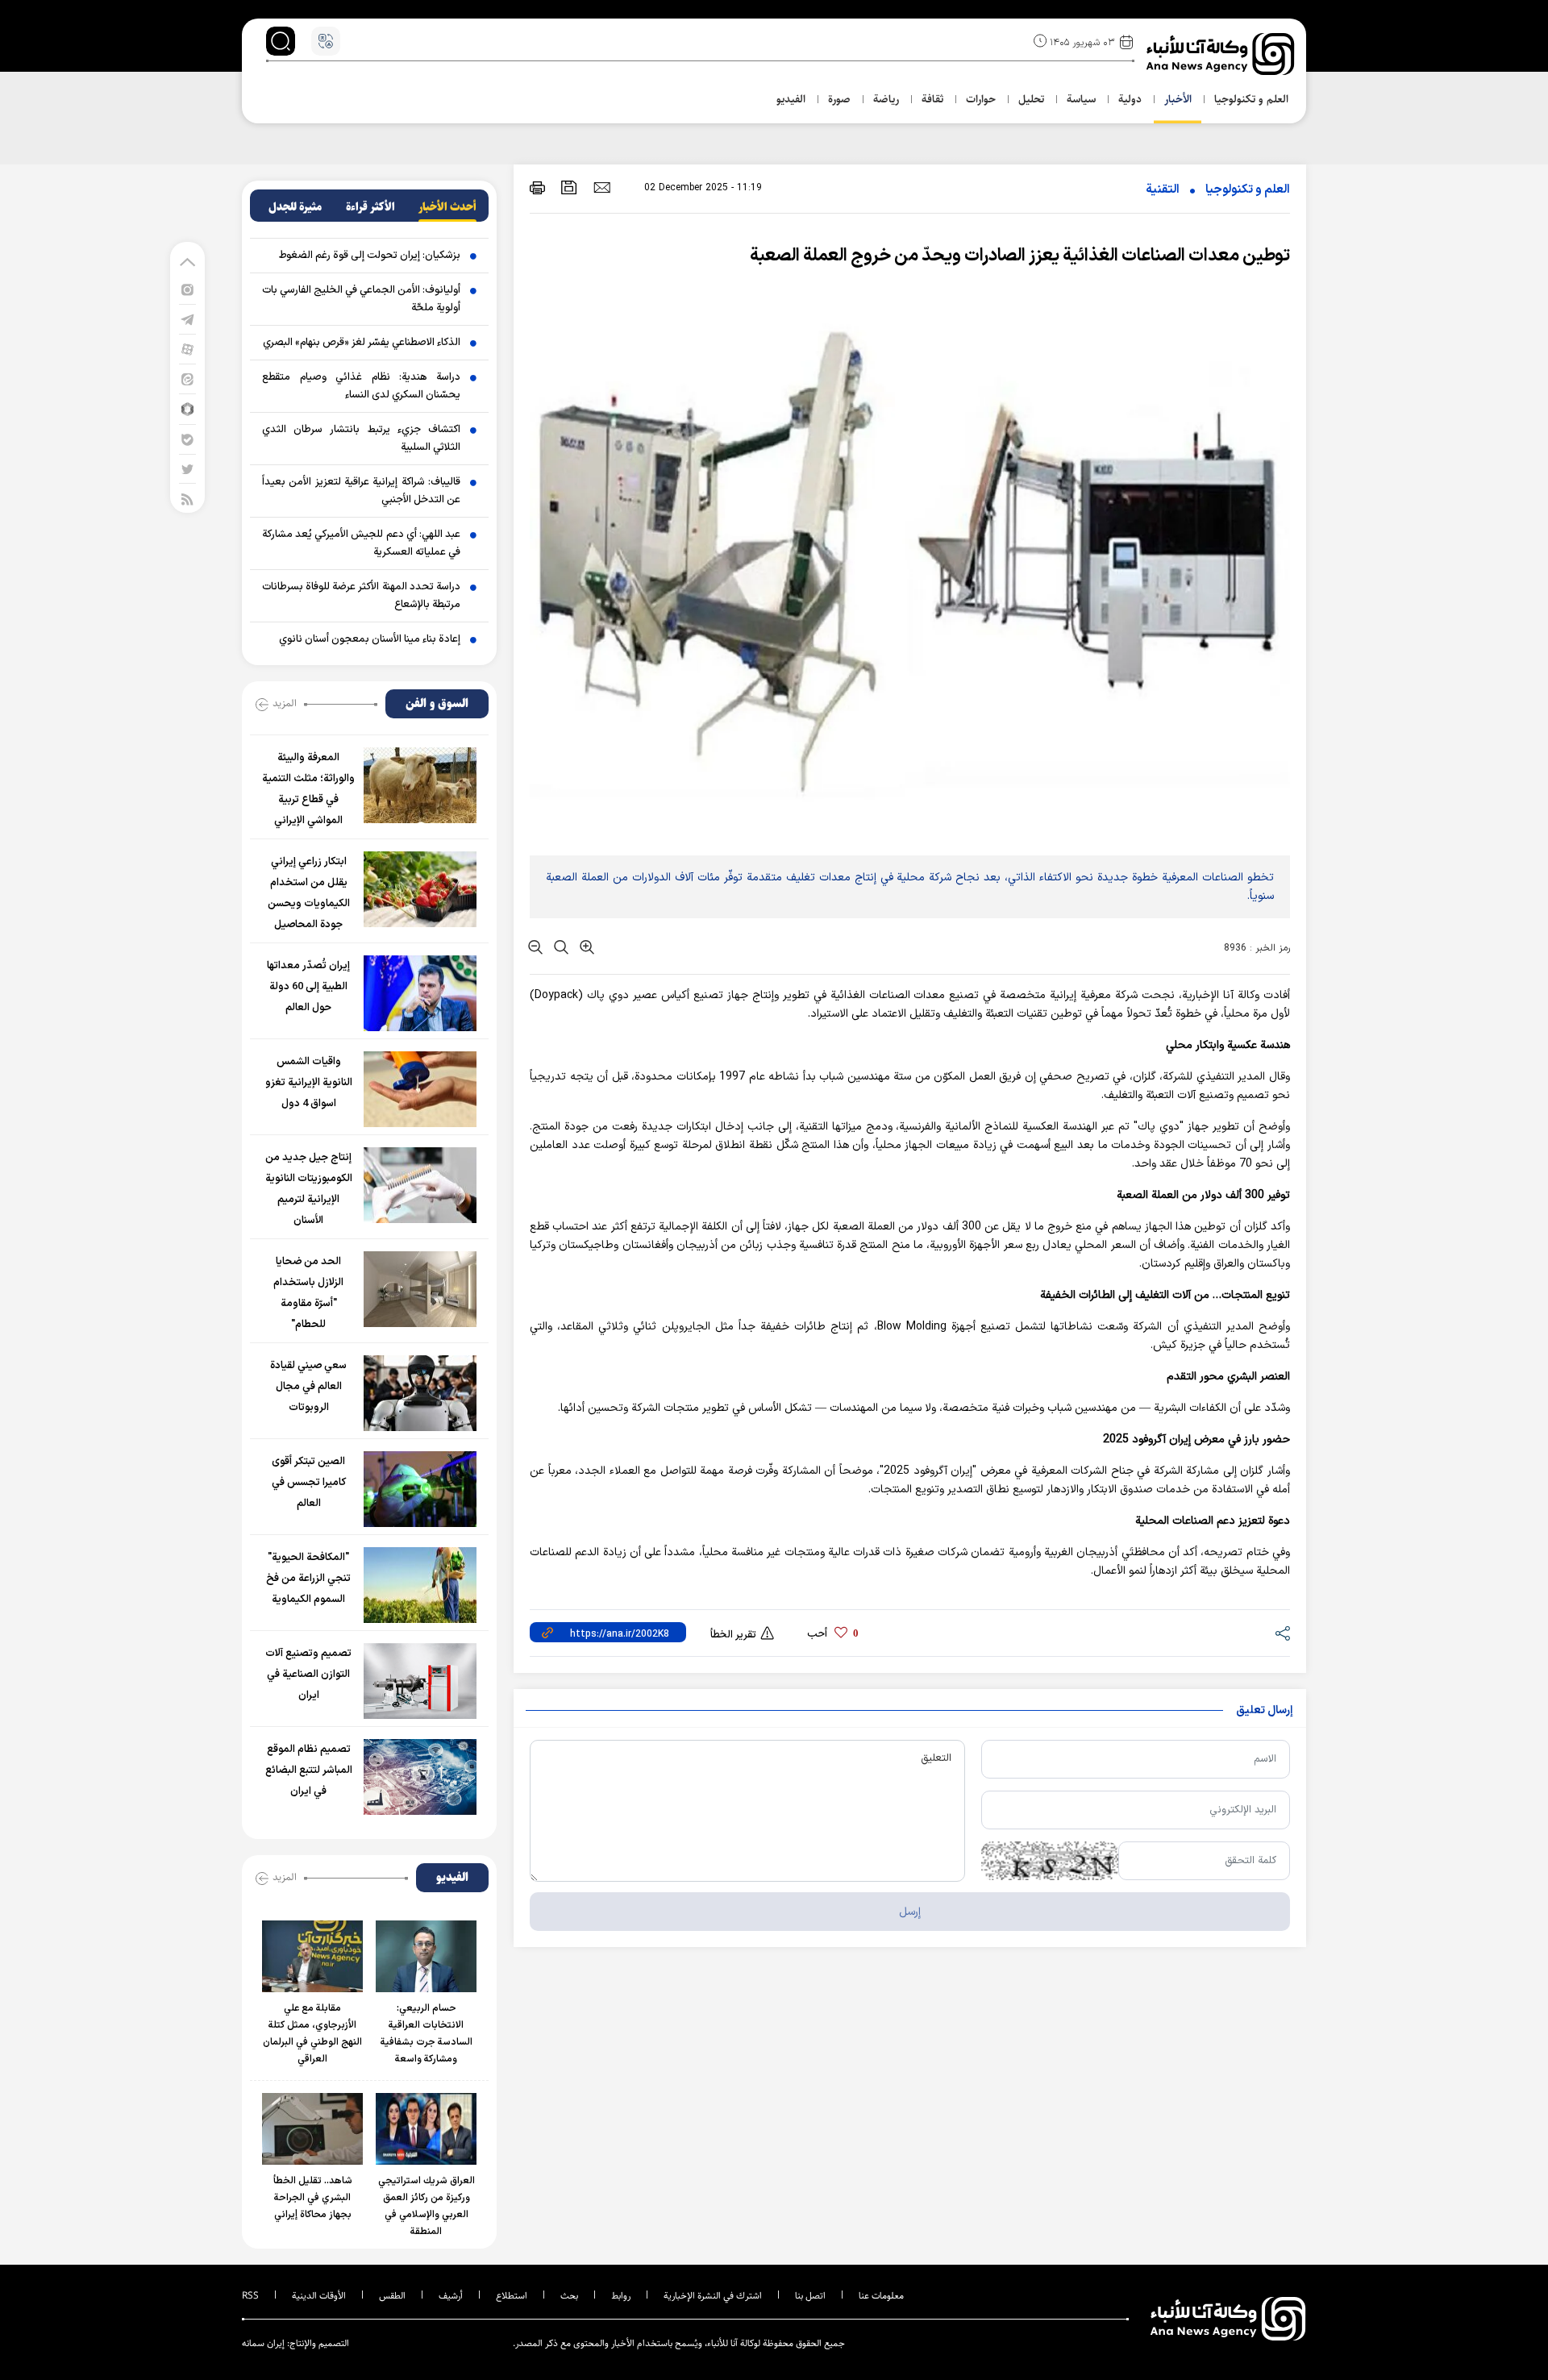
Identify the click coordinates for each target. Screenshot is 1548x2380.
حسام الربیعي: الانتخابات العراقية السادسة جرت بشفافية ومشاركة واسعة (427, 2034)
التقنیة (1163, 190)
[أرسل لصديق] (602, 187)
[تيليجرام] (187, 319)
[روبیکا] (187, 408)
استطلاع (512, 2296)
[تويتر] (187, 469)
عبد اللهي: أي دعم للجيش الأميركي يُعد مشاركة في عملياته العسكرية (361, 543)
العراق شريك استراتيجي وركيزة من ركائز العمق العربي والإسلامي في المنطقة (427, 2206)
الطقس (392, 2296)
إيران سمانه (263, 2343)
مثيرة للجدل (295, 207)
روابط (621, 2296)
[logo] (1222, 54)
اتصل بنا (810, 2296)
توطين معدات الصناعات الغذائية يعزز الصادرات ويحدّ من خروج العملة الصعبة (1020, 256)
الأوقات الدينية (319, 2296)
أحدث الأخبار (447, 207)
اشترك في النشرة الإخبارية (713, 2296)
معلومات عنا (881, 2296)
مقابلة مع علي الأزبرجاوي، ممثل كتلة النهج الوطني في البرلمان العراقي (312, 2034)
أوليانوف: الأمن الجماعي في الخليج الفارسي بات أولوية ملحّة (361, 299)
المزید (285, 703)
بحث (569, 2296)
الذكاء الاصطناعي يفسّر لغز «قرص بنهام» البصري (362, 343)
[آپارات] (187, 349)
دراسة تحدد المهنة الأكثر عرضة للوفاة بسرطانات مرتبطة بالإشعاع (361, 596)
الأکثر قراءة (370, 207)
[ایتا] (187, 379)
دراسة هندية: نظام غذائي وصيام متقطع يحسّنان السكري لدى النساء (361, 386)
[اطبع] (537, 187)
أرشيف (451, 2296)
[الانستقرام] (187, 289)
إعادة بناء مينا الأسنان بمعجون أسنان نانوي (370, 639)
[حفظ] (569, 187)
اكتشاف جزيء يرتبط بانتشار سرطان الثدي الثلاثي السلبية (361, 439)
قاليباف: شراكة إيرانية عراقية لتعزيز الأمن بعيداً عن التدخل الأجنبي (361, 491)
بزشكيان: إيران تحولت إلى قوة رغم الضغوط (370, 256)
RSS (250, 2296)
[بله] (187, 439)
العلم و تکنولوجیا (1248, 190)
